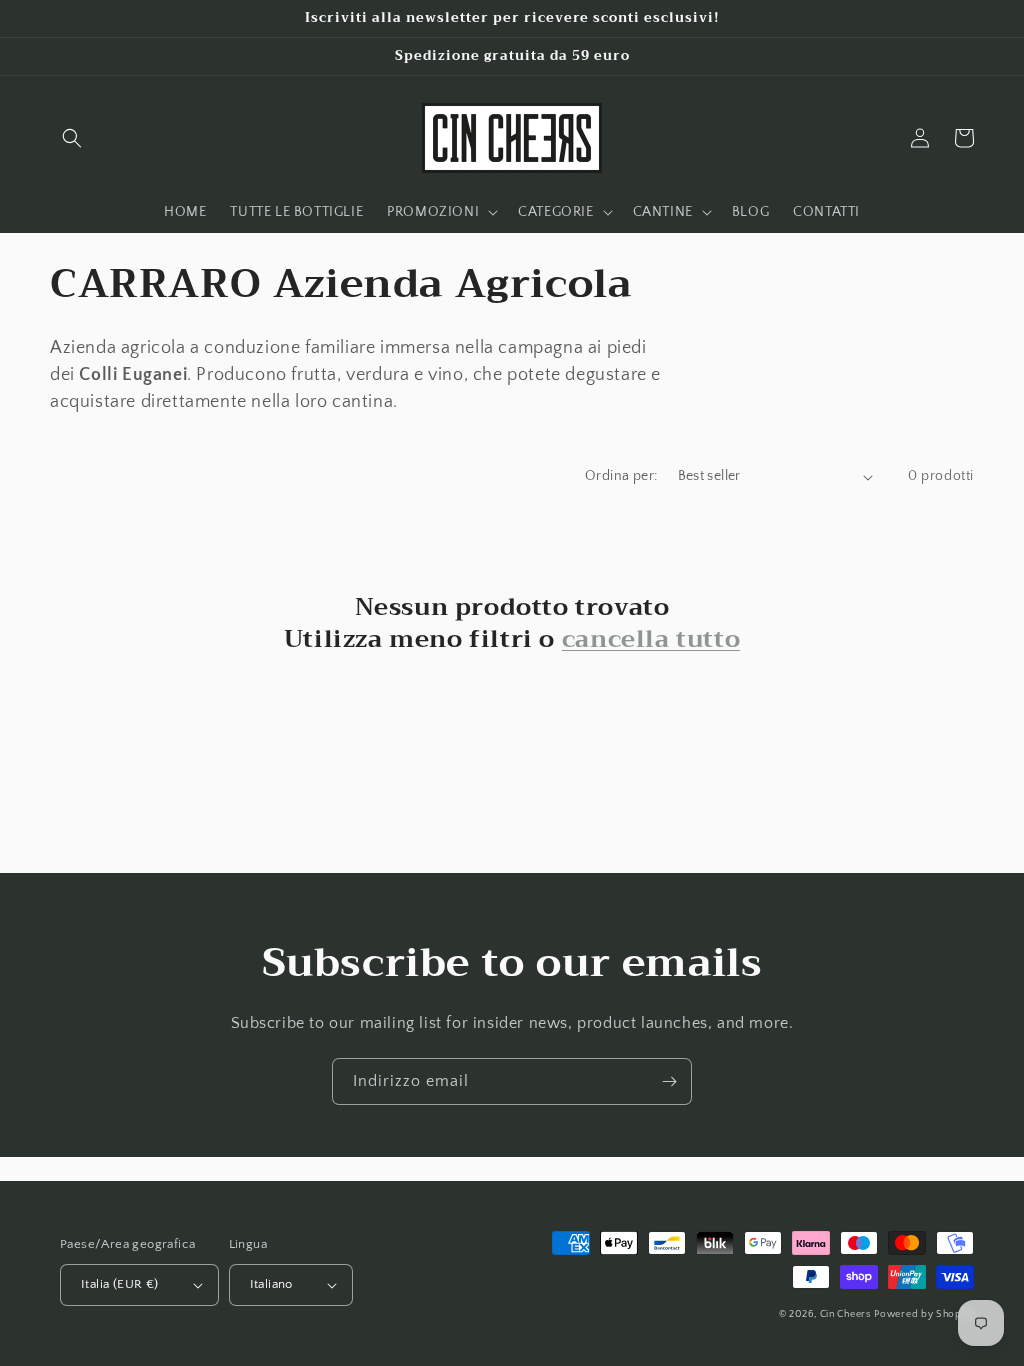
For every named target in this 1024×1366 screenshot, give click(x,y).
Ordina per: (621, 476)
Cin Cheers (845, 1314)
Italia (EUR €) (120, 1284)
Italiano (271, 1284)
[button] (72, 138)
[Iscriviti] (669, 1081)
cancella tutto (651, 639)
